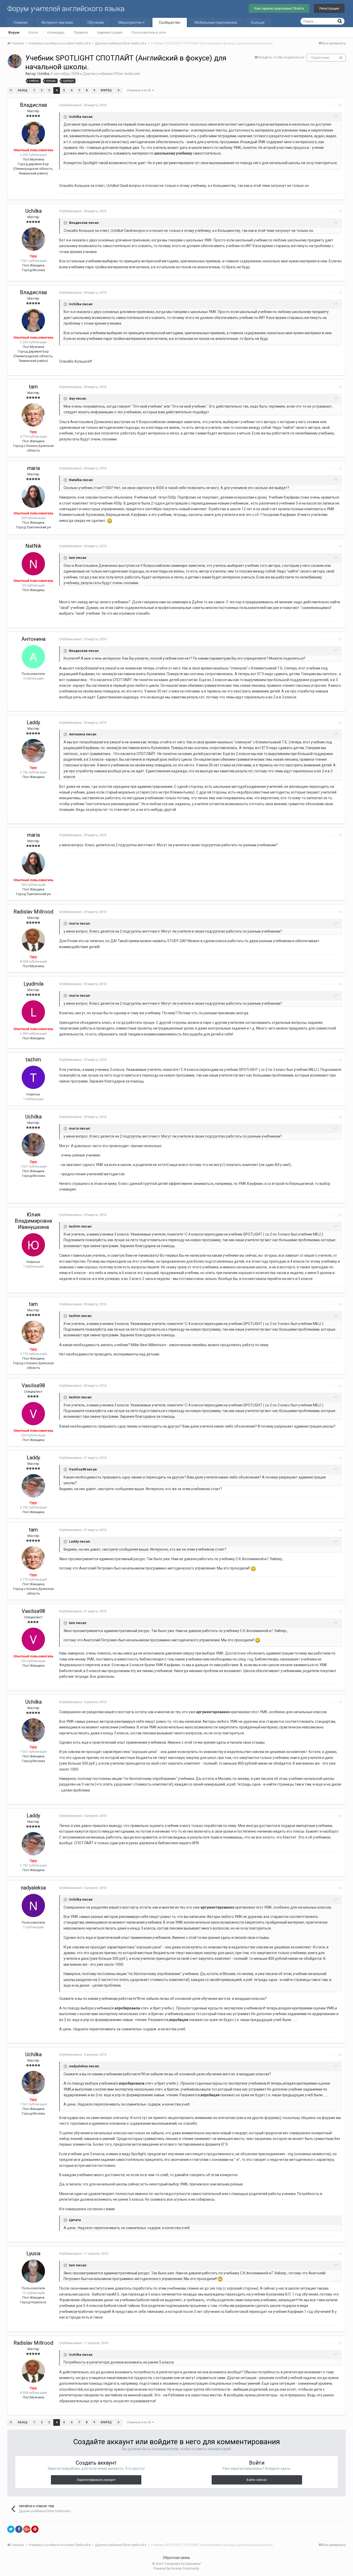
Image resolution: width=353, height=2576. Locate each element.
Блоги (33, 32)
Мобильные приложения (216, 22)
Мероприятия (131, 22)
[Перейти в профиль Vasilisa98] (33, 1414)
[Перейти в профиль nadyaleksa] (33, 1906)
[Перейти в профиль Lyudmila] (33, 1012)
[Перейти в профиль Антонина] (33, 657)
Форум (14, 32)
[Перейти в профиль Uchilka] (15, 61)
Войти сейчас (257, 2480)
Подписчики (320, 58)
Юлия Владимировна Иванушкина (33, 1221)
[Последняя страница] (119, 90)
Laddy (33, 722)
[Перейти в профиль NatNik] (33, 564)
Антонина (33, 639)
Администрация (110, 32)
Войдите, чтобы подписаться (281, 57)
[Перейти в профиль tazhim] (33, 1077)
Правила (81, 32)
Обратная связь (177, 2558)
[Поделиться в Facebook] (19, 2529)
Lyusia (33, 2253)
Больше (258, 22)
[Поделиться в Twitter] (11, 2529)
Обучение (96, 22)
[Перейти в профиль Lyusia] (33, 2271)
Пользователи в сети (149, 32)
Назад (23, 90)
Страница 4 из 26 (140, 90)
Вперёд (106, 90)
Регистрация (329, 8)
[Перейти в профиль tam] (33, 415)
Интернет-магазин (57, 22)
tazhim (33, 1060)
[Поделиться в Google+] (27, 2529)
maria (33, 468)
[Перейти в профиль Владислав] (33, 133)
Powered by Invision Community (177, 2569)
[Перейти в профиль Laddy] (33, 751)
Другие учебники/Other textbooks (112, 74)
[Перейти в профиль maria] (33, 496)
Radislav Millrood (33, 912)
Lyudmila (33, 984)
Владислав (33, 105)
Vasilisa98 (33, 1385)
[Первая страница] (11, 90)
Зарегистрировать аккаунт (96, 2480)
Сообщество (170, 22)
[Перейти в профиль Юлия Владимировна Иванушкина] (33, 1245)
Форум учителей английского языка (66, 9)
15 (341, 58)
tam (33, 387)
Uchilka (43, 74)
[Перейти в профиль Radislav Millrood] (33, 940)
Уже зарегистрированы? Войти (279, 8)
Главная (21, 22)
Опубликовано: (83, 105)
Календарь (56, 32)
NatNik (33, 546)
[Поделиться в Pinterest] (35, 2529)
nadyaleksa (33, 1888)
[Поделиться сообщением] (340, 105)
